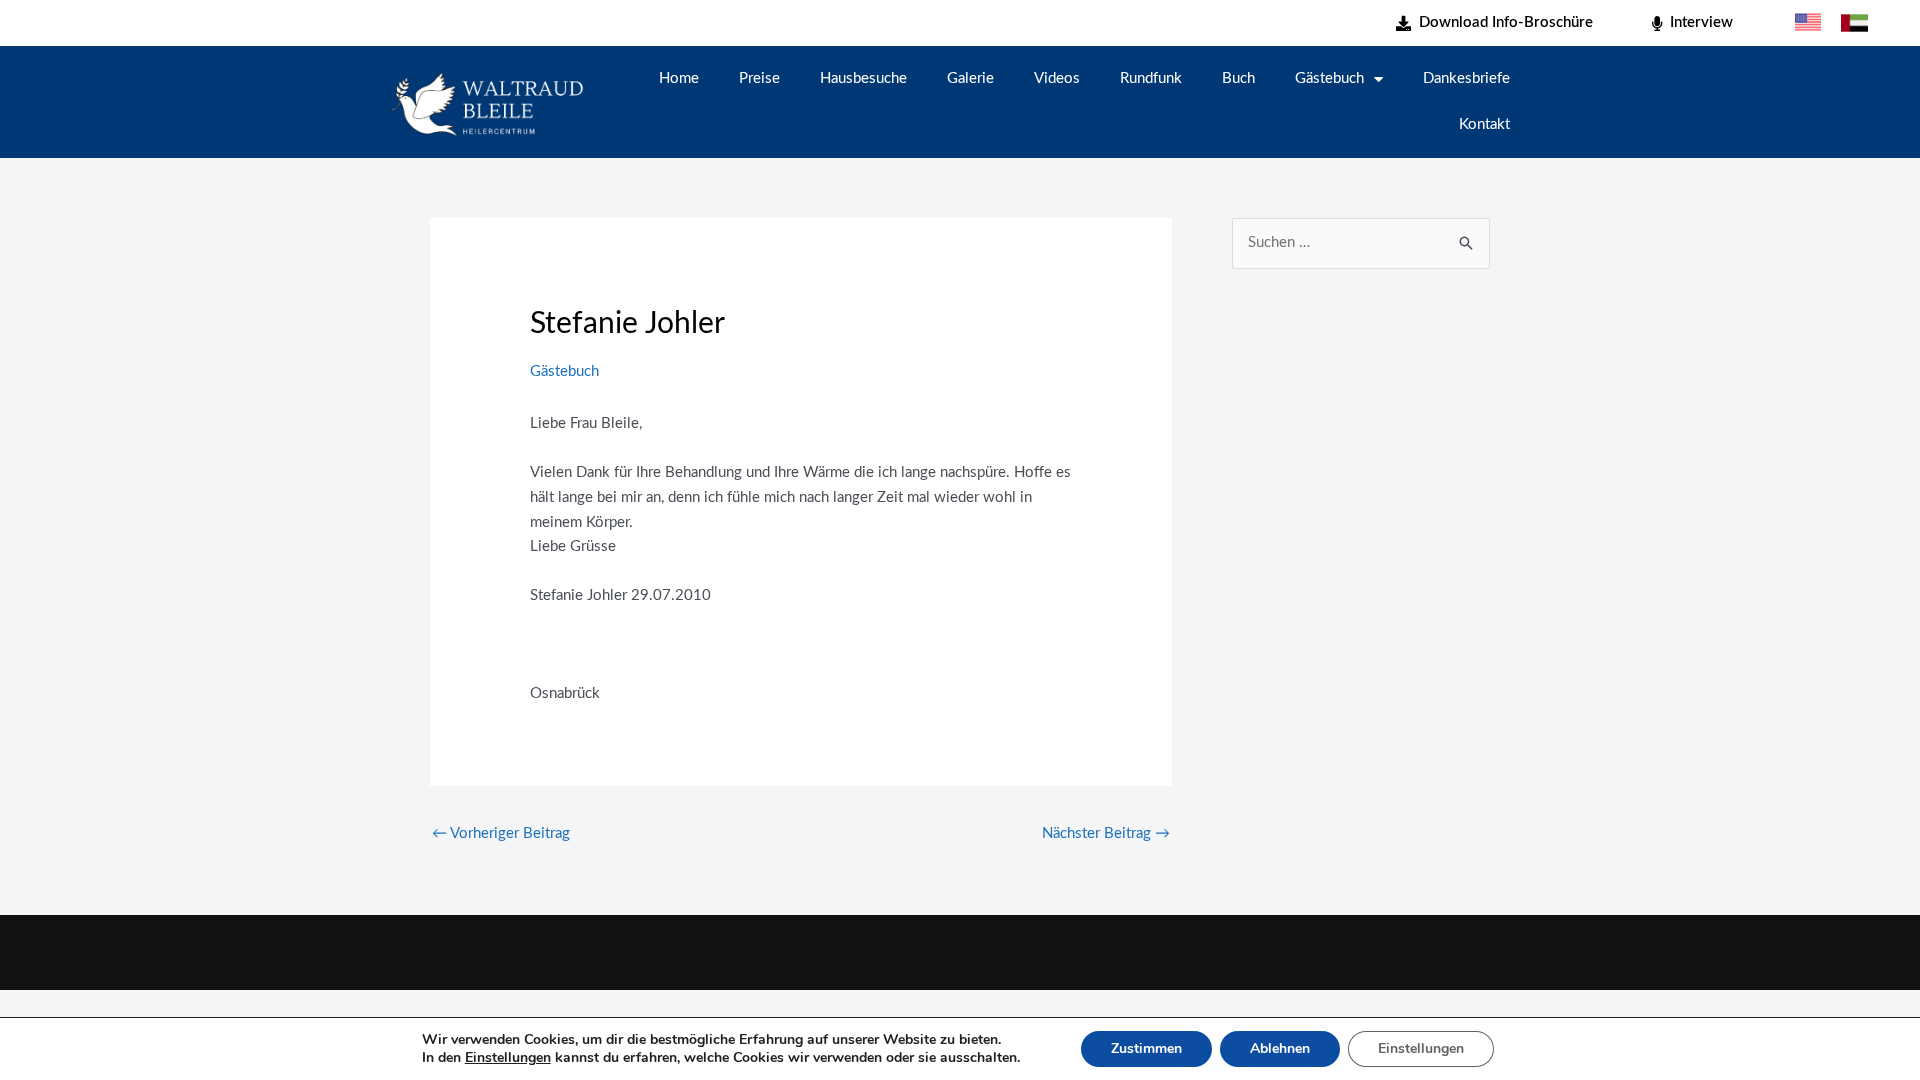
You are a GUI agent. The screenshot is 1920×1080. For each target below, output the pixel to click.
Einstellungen (508, 1058)
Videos (1057, 78)
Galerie (970, 78)
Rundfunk (1151, 78)
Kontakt (1484, 124)
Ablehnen (1280, 1048)
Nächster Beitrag (1106, 833)
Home (679, 78)
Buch (1238, 78)
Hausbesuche (863, 78)
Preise (759, 78)
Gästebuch (1329, 78)
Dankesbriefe (1466, 78)
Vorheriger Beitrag (501, 833)
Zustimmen (1146, 1048)
